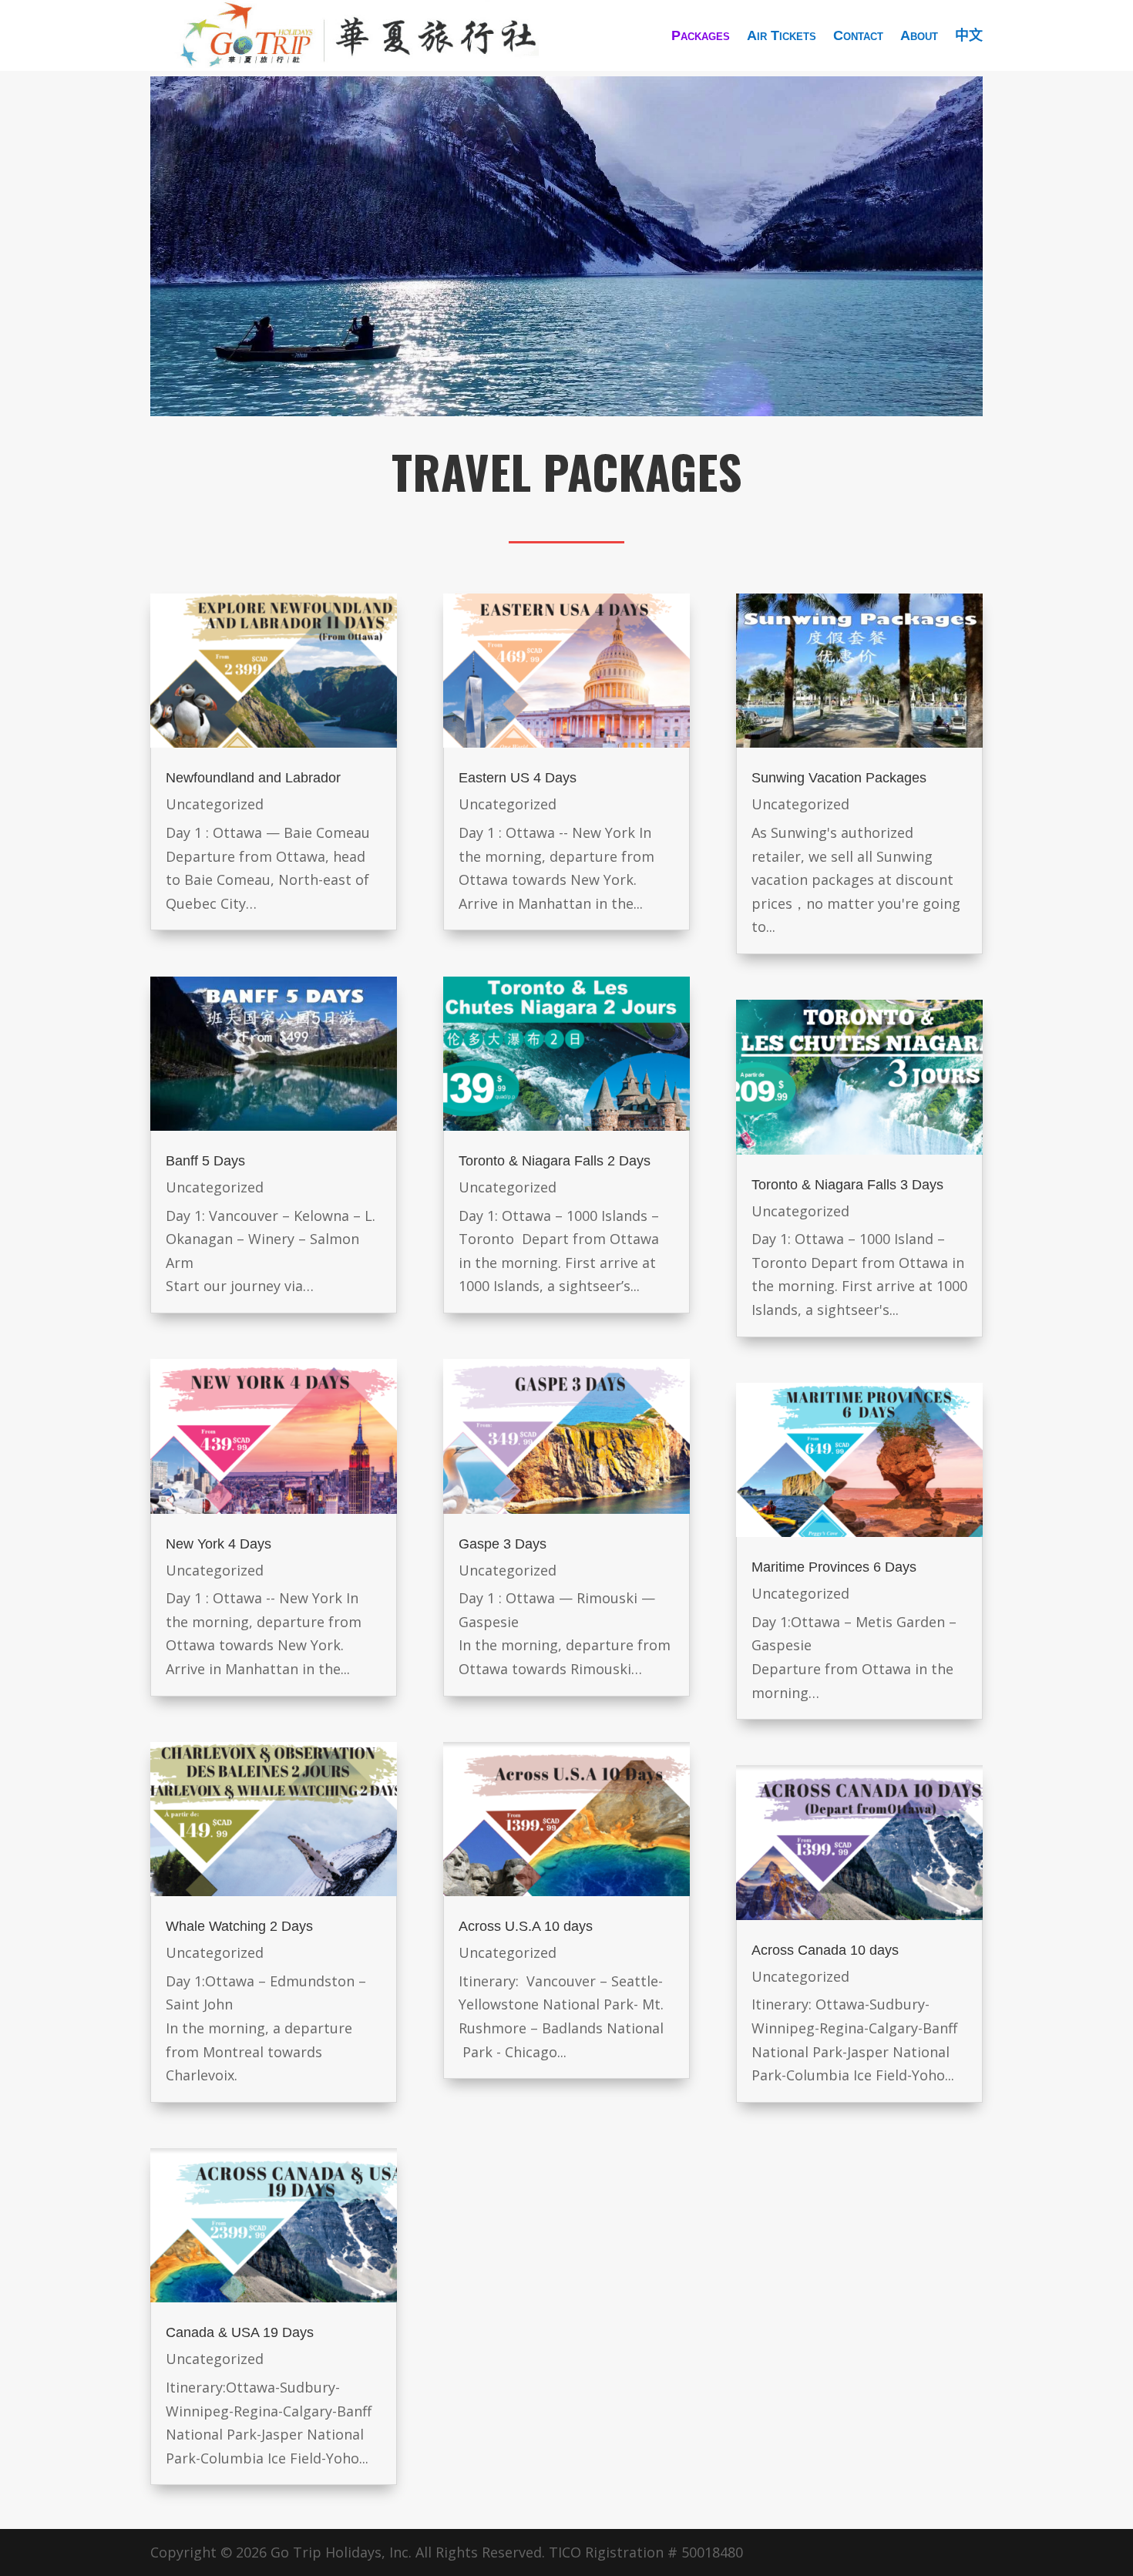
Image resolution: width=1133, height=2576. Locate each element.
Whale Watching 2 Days (239, 1926)
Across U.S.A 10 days (526, 1926)
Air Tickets (782, 35)
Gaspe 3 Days (503, 1544)
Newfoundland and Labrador (253, 778)
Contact (858, 35)
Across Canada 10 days (825, 1950)
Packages (701, 35)
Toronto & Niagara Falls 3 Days (847, 1185)
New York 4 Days (219, 1544)
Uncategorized (215, 804)
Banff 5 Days (205, 1161)
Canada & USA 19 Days (240, 2332)
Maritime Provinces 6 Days (834, 1567)
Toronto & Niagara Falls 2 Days (555, 1161)
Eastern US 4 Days (518, 778)
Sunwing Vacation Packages (839, 778)
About (919, 35)
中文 (969, 35)
